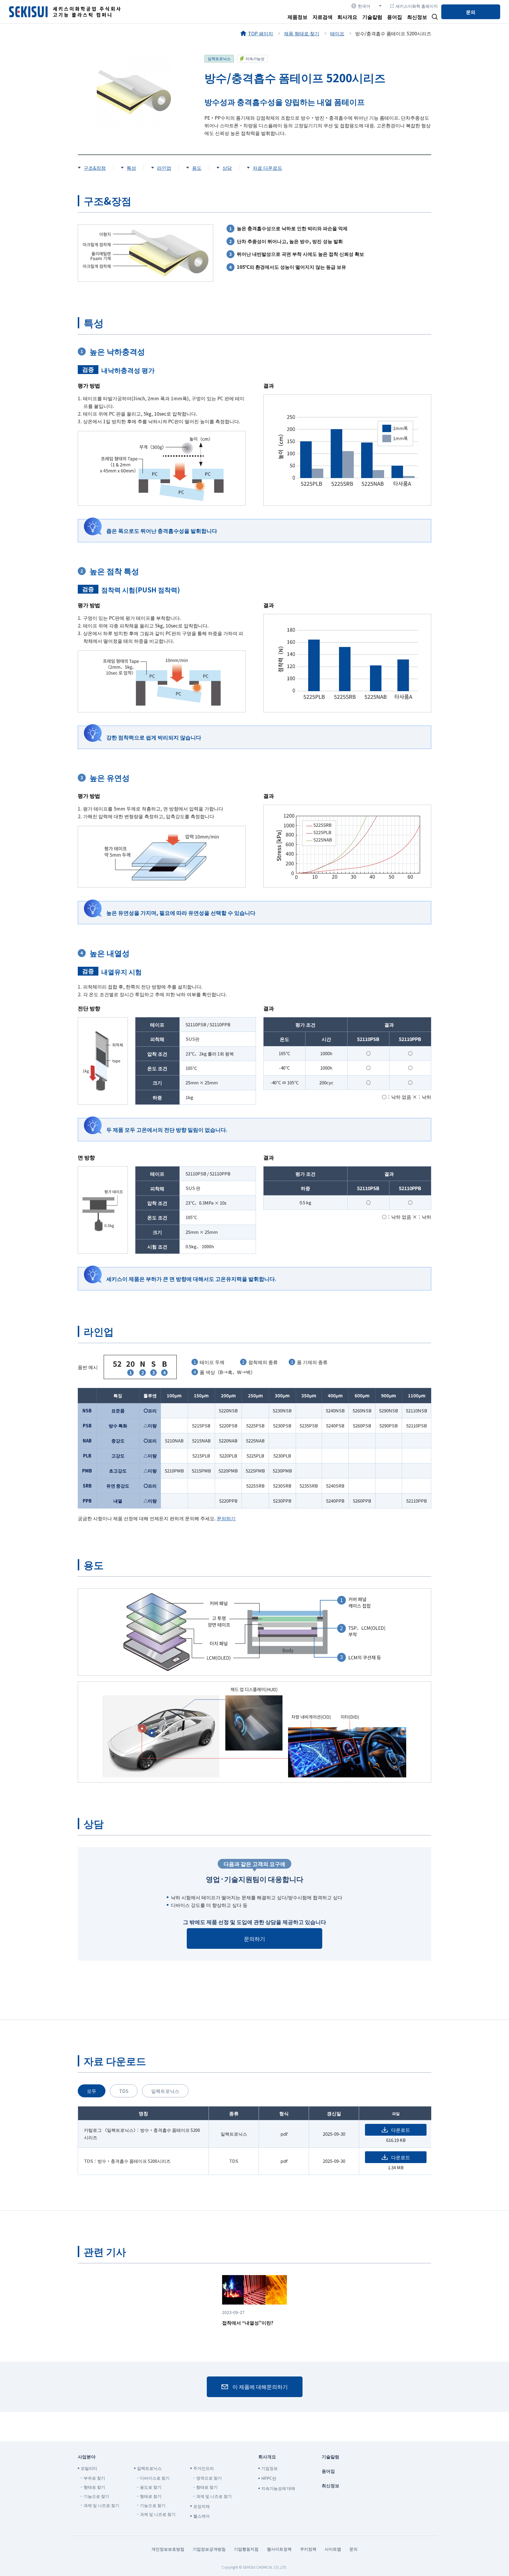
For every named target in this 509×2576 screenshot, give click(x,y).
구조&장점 (95, 168)
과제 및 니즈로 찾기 (101, 2505)
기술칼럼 (372, 17)
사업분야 (87, 2456)
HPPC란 (269, 2478)
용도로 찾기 (151, 2487)
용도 (197, 168)
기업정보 (270, 2468)
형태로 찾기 (94, 2487)
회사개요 (347, 17)
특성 (131, 168)
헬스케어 (201, 2516)
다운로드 (401, 2130)
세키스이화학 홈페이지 (417, 6)
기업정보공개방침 (209, 2549)
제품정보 (298, 17)
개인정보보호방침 (168, 2549)
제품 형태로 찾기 (302, 33)
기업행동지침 (246, 2549)
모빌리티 (89, 2468)
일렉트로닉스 (219, 59)
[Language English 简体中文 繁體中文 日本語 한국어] (366, 6)
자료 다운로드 (267, 168)
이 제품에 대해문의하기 (260, 2386)
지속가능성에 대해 (278, 2488)
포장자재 (201, 2506)
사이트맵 (333, 2549)
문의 (471, 12)
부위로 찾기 (94, 2478)
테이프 (337, 33)
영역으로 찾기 (209, 2478)
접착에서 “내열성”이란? (248, 2318)
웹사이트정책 (279, 2549)
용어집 (395, 17)
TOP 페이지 (261, 33)
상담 (227, 168)
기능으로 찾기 (96, 2496)
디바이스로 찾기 (155, 2478)
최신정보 (417, 17)
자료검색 (323, 17)
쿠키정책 (308, 2549)
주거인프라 (204, 2468)
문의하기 (226, 1518)
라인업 (164, 168)
